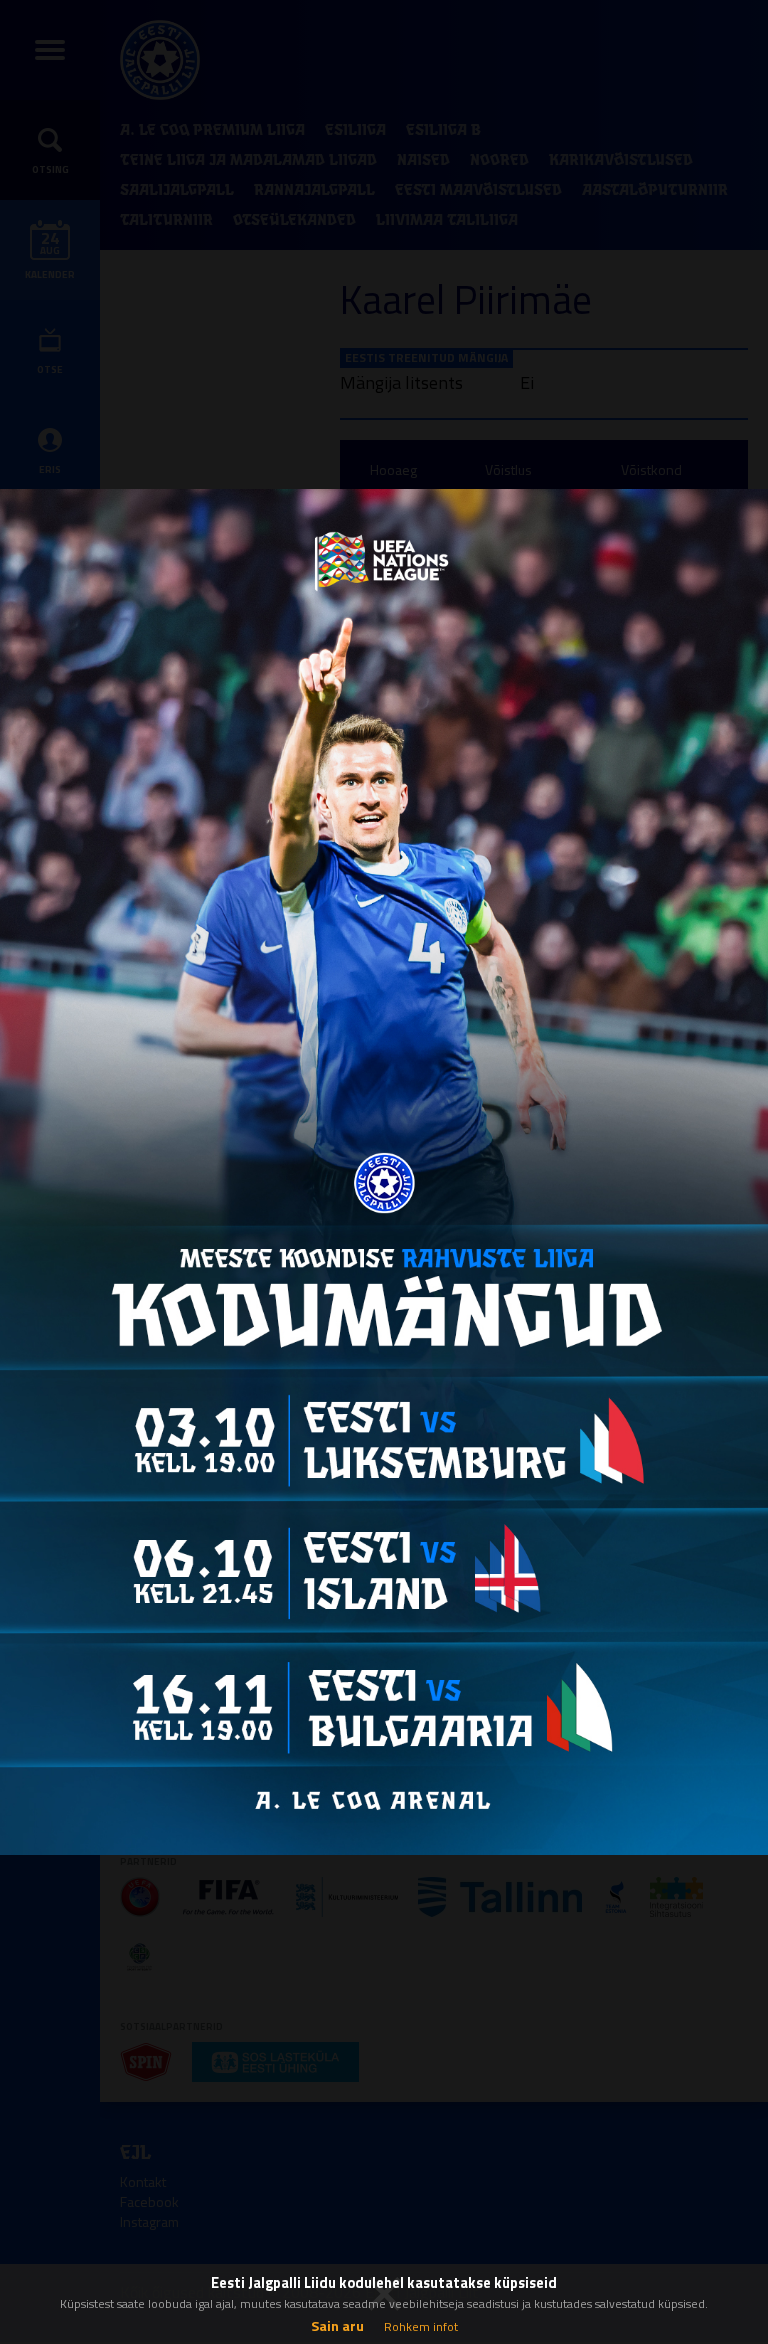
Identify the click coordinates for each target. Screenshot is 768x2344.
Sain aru (337, 2325)
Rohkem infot (421, 2326)
